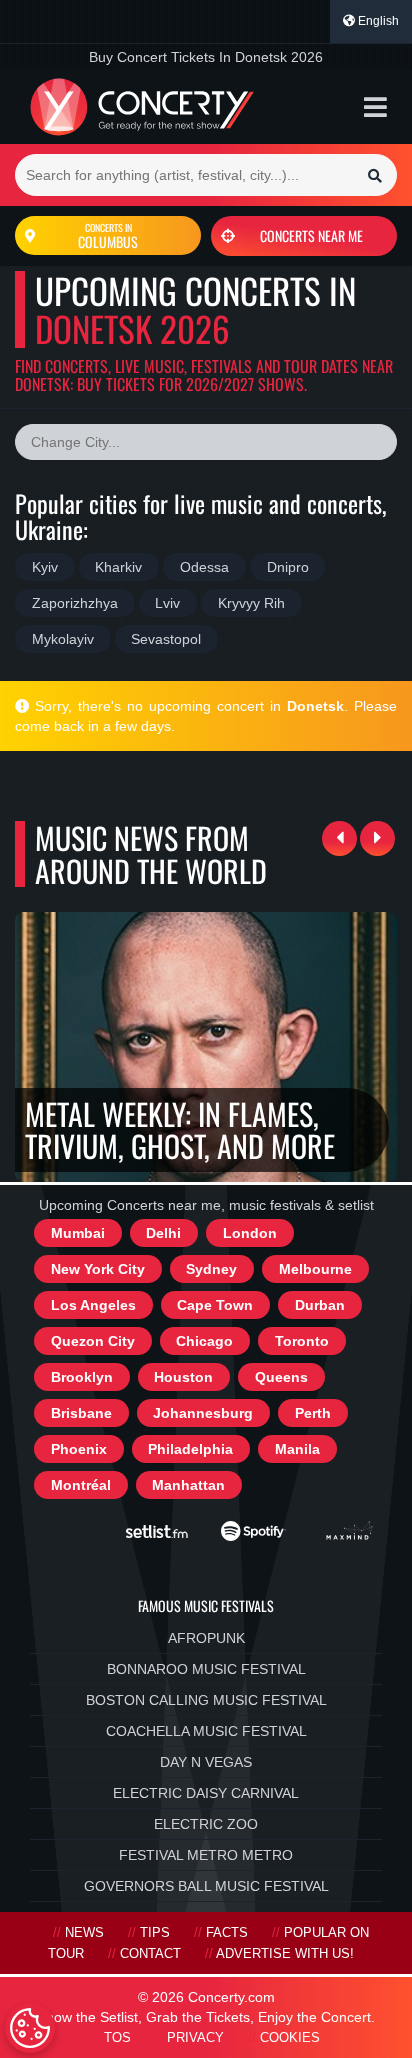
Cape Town (215, 1305)
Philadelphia (190, 1449)
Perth (313, 1413)
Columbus (108, 236)
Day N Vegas (206, 1762)
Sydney (211, 1269)
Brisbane (81, 1413)
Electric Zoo (206, 1824)
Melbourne (315, 1269)
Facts (227, 1933)
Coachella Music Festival (206, 1731)
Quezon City (93, 1341)
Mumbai (78, 1233)
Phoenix (79, 1449)
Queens (281, 1377)
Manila (297, 1449)
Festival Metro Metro (206, 1855)
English (377, 21)
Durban (320, 1305)
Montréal (81, 1485)
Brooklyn (82, 1377)
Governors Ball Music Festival (206, 1886)
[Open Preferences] (30, 2028)
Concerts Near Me (311, 235)
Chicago (204, 1341)
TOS (117, 2038)
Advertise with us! (285, 1954)
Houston (183, 1377)
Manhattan (188, 1485)
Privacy (195, 2038)
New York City (98, 1269)
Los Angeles (93, 1305)
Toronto (302, 1341)
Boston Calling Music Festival (206, 1700)
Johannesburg (203, 1413)
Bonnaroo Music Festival (206, 1669)
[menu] (375, 107)
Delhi (163, 1233)
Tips (155, 1933)
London (250, 1233)
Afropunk (206, 1638)
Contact (150, 1954)
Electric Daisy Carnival (206, 1793)
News (84, 1933)
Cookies (290, 2038)
